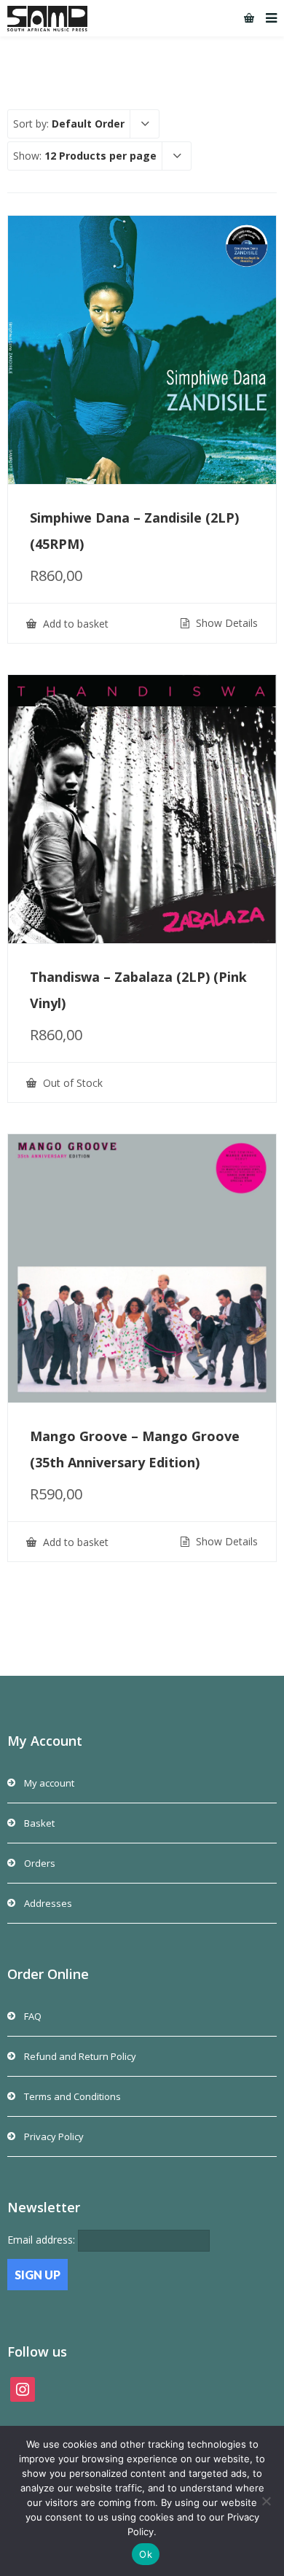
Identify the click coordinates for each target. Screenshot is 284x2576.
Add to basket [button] (74, 624)
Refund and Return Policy (80, 2056)
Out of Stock (71, 1083)
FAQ (33, 2016)
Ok (146, 2554)
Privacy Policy (54, 2136)
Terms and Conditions (72, 2096)
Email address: (43, 2240)
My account (49, 1783)
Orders (40, 1863)
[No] (266, 2501)
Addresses (48, 1903)
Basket (39, 1823)
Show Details (225, 623)
